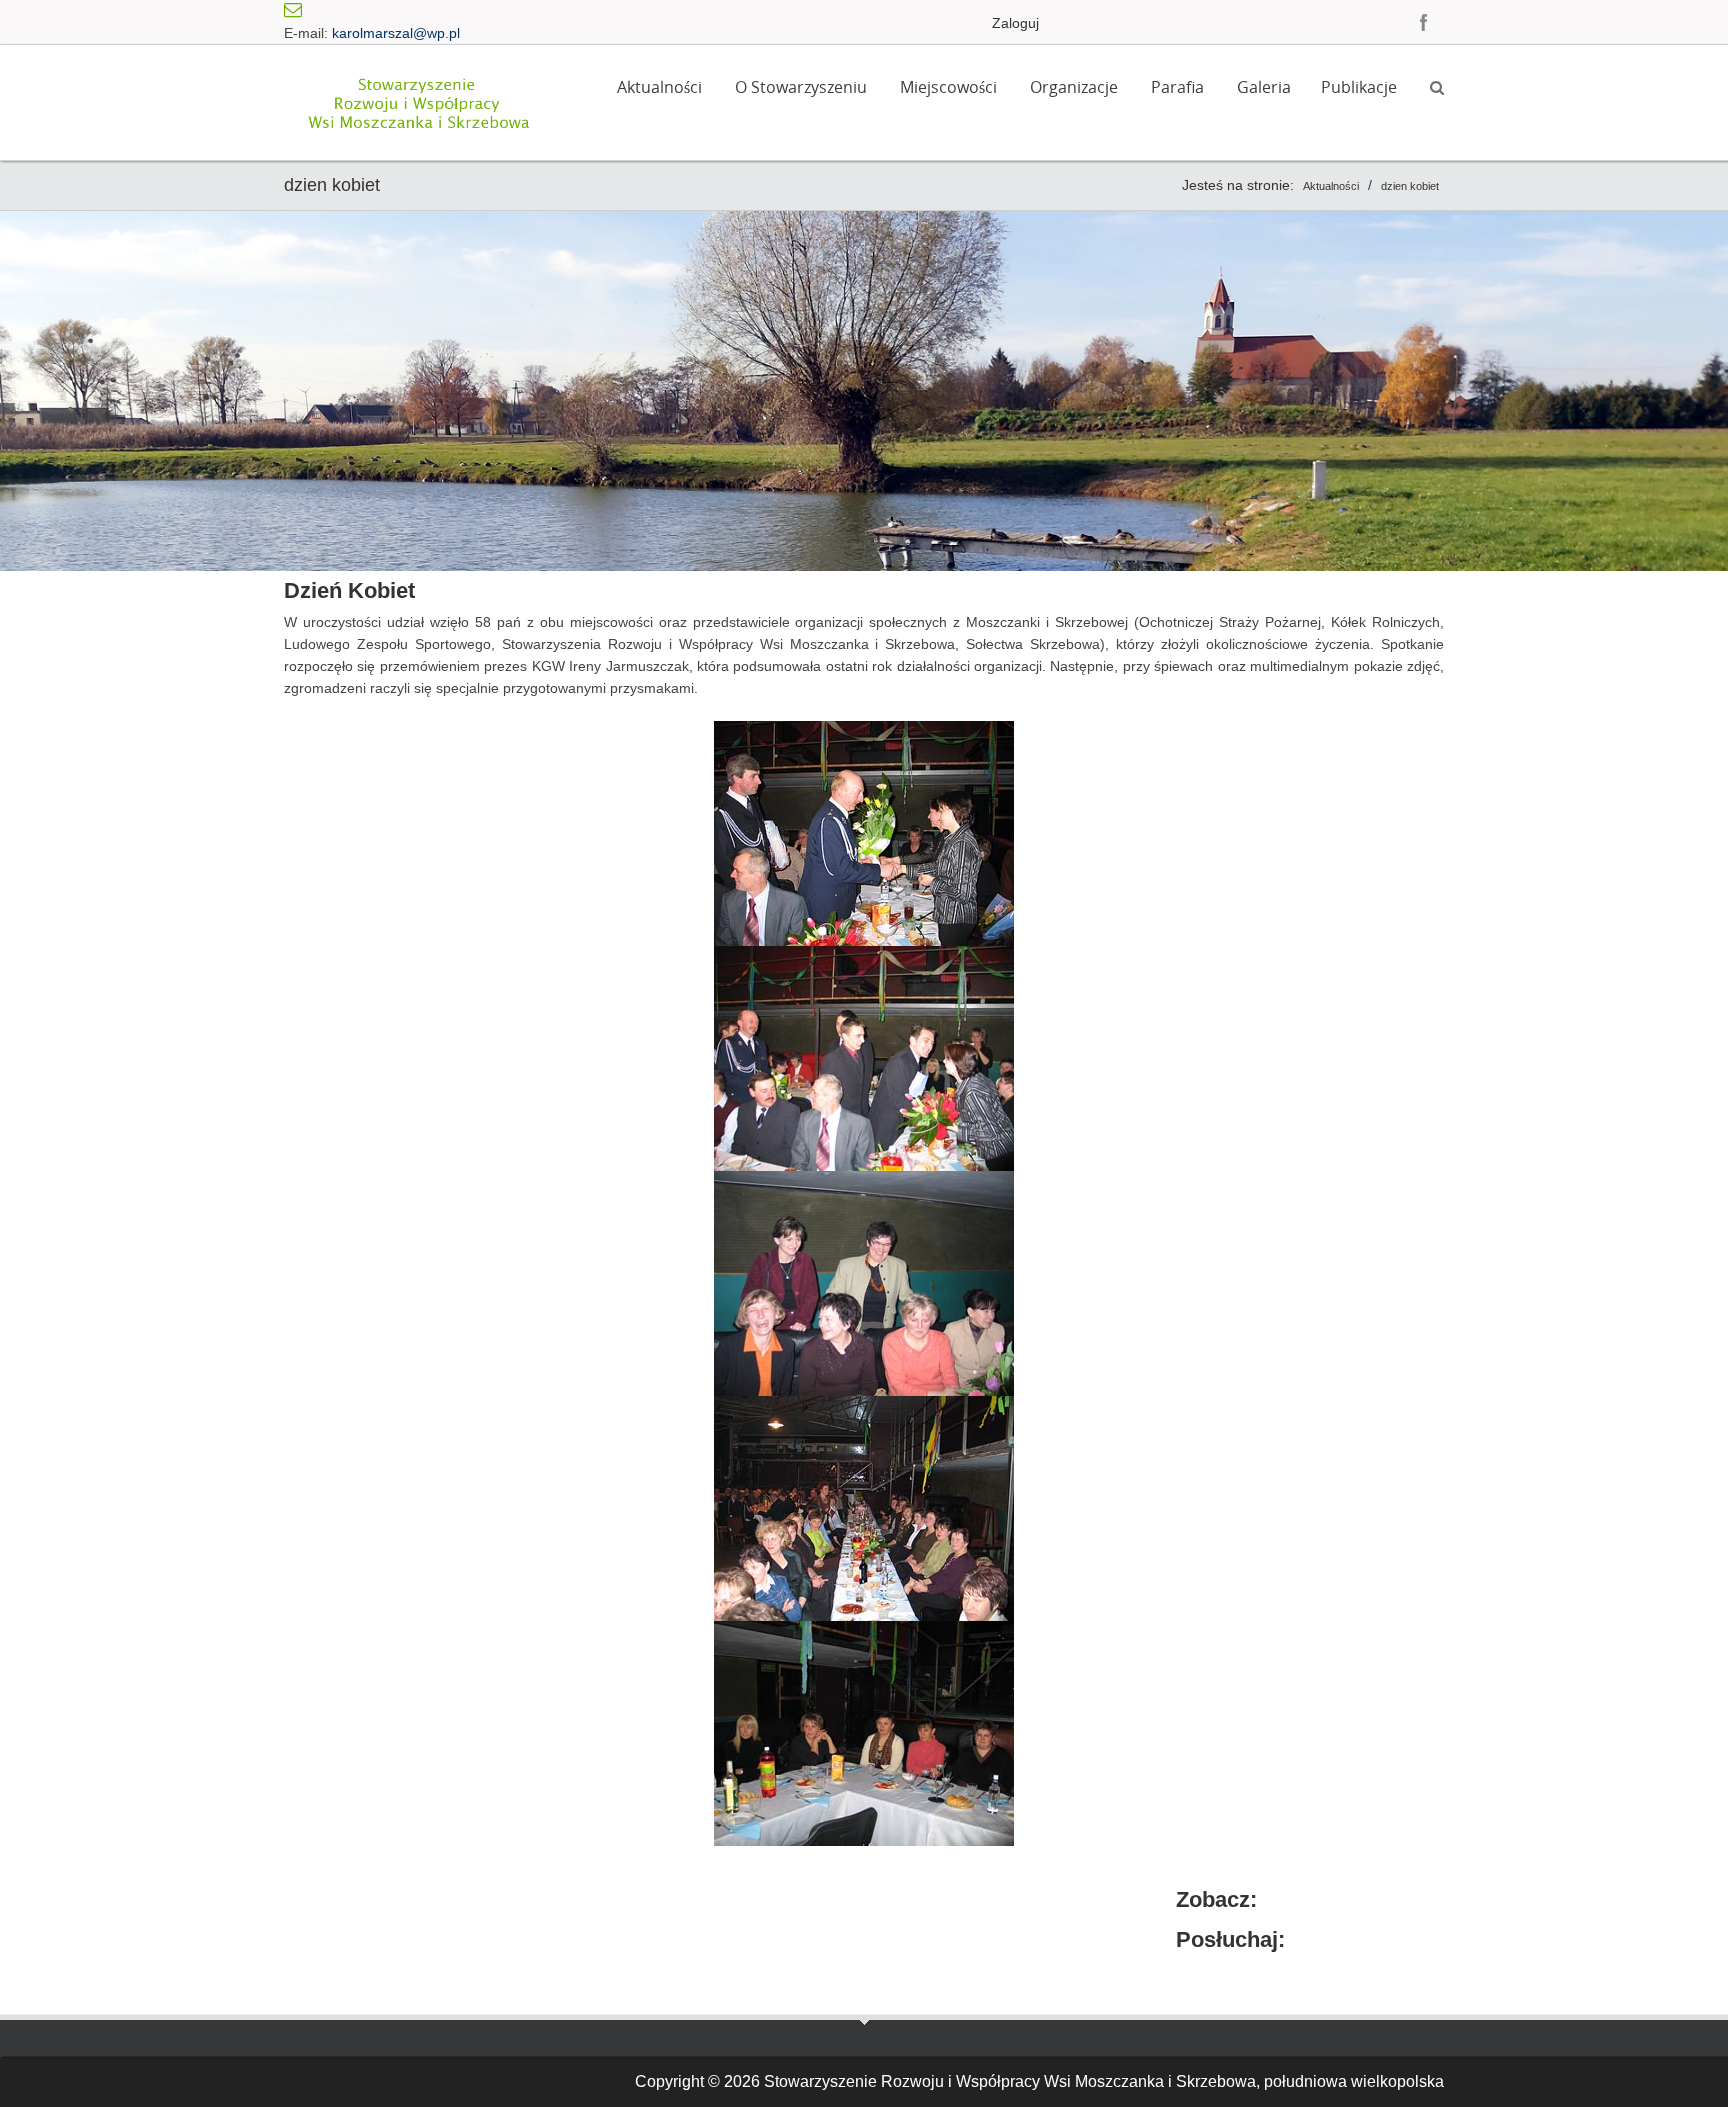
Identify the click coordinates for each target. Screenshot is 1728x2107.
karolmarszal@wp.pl (396, 33)
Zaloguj (1015, 23)
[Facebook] (1424, 22)
